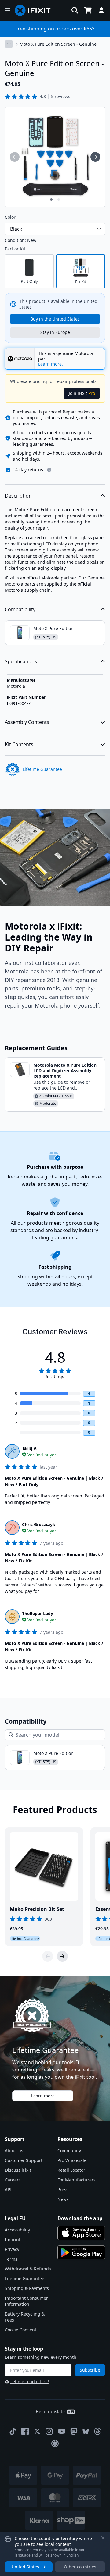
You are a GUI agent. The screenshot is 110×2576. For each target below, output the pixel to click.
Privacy (12, 2249)
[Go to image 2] (59, 200)
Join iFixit (82, 393)
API (8, 2190)
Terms (11, 2259)
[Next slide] (62, 1956)
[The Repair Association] (55, 2443)
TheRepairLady (38, 1613)
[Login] (101, 10)
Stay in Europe (55, 332)
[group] (15, 157)
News (63, 2199)
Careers (13, 2180)
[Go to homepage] (35, 10)
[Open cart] (88, 10)
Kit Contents (19, 744)
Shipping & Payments (27, 2288)
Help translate (50, 2412)
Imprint (13, 2239)
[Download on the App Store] (81, 2233)
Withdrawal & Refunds (28, 2269)
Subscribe (90, 2370)
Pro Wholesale (72, 2160)
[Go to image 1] (51, 200)
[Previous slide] (48, 1956)
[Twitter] (37, 2431)
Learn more (43, 2096)
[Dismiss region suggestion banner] (103, 2538)
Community (69, 2151)
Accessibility (17, 2230)
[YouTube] (62, 2431)
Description (18, 496)
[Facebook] (25, 2431)
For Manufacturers (77, 2180)
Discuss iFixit (18, 2170)
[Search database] (75, 10)
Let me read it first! (30, 2381)
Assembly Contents (27, 722)
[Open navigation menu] (7, 10)
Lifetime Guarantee (25, 2278)
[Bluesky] (86, 2431)
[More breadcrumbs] (9, 44)
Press (63, 2190)
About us (14, 2151)
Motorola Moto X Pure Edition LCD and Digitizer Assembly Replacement (65, 1070)
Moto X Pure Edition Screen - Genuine (58, 44)
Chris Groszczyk (39, 1524)
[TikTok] (13, 2431)
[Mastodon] (74, 2431)
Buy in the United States (55, 319)
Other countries (80, 2567)
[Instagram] (50, 2431)
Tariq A (29, 1448)
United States (25, 2567)
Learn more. (51, 364)
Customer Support (24, 2160)
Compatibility (20, 609)
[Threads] (97, 2431)
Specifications (21, 661)
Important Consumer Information (26, 2301)
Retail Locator (71, 2170)
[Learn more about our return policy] (49, 470)
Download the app (80, 2218)
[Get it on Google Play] (81, 2252)
